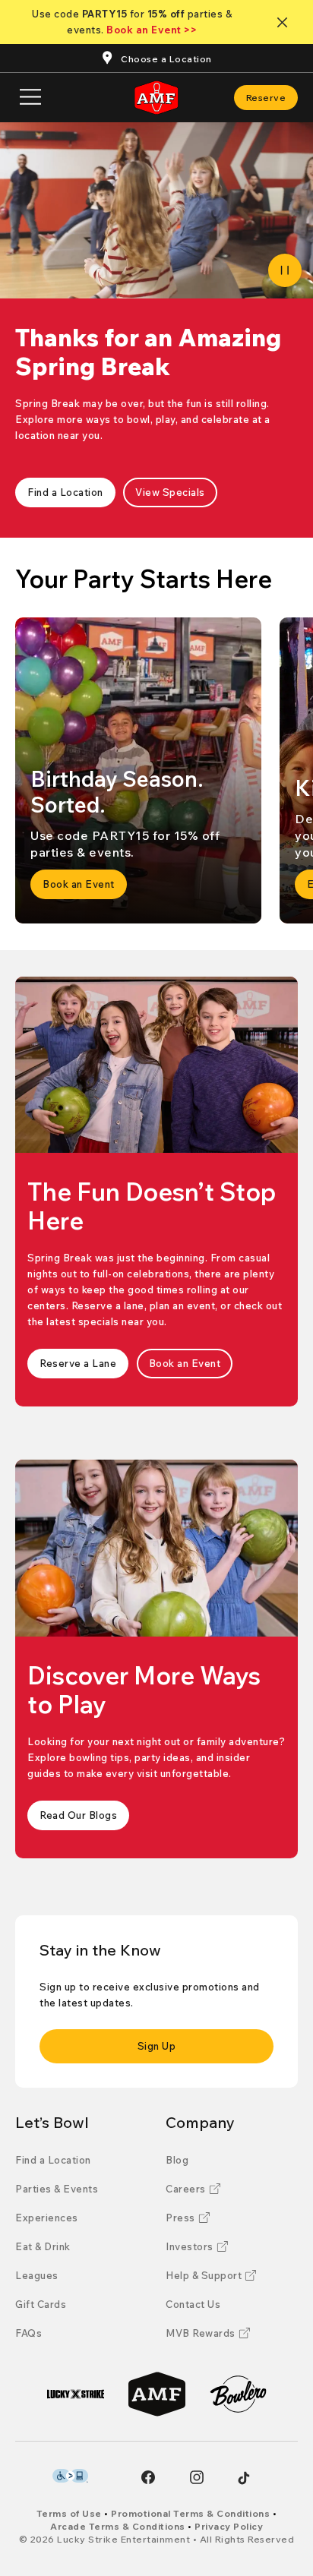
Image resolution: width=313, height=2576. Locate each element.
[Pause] (285, 270)
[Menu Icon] (30, 98)
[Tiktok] (244, 2478)
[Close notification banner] (285, 22)
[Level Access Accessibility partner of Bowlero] (70, 2476)
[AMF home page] (156, 98)
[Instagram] (197, 2477)
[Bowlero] (238, 2394)
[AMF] (157, 2394)
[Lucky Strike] (76, 2394)
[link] (266, 98)
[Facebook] (148, 2477)
